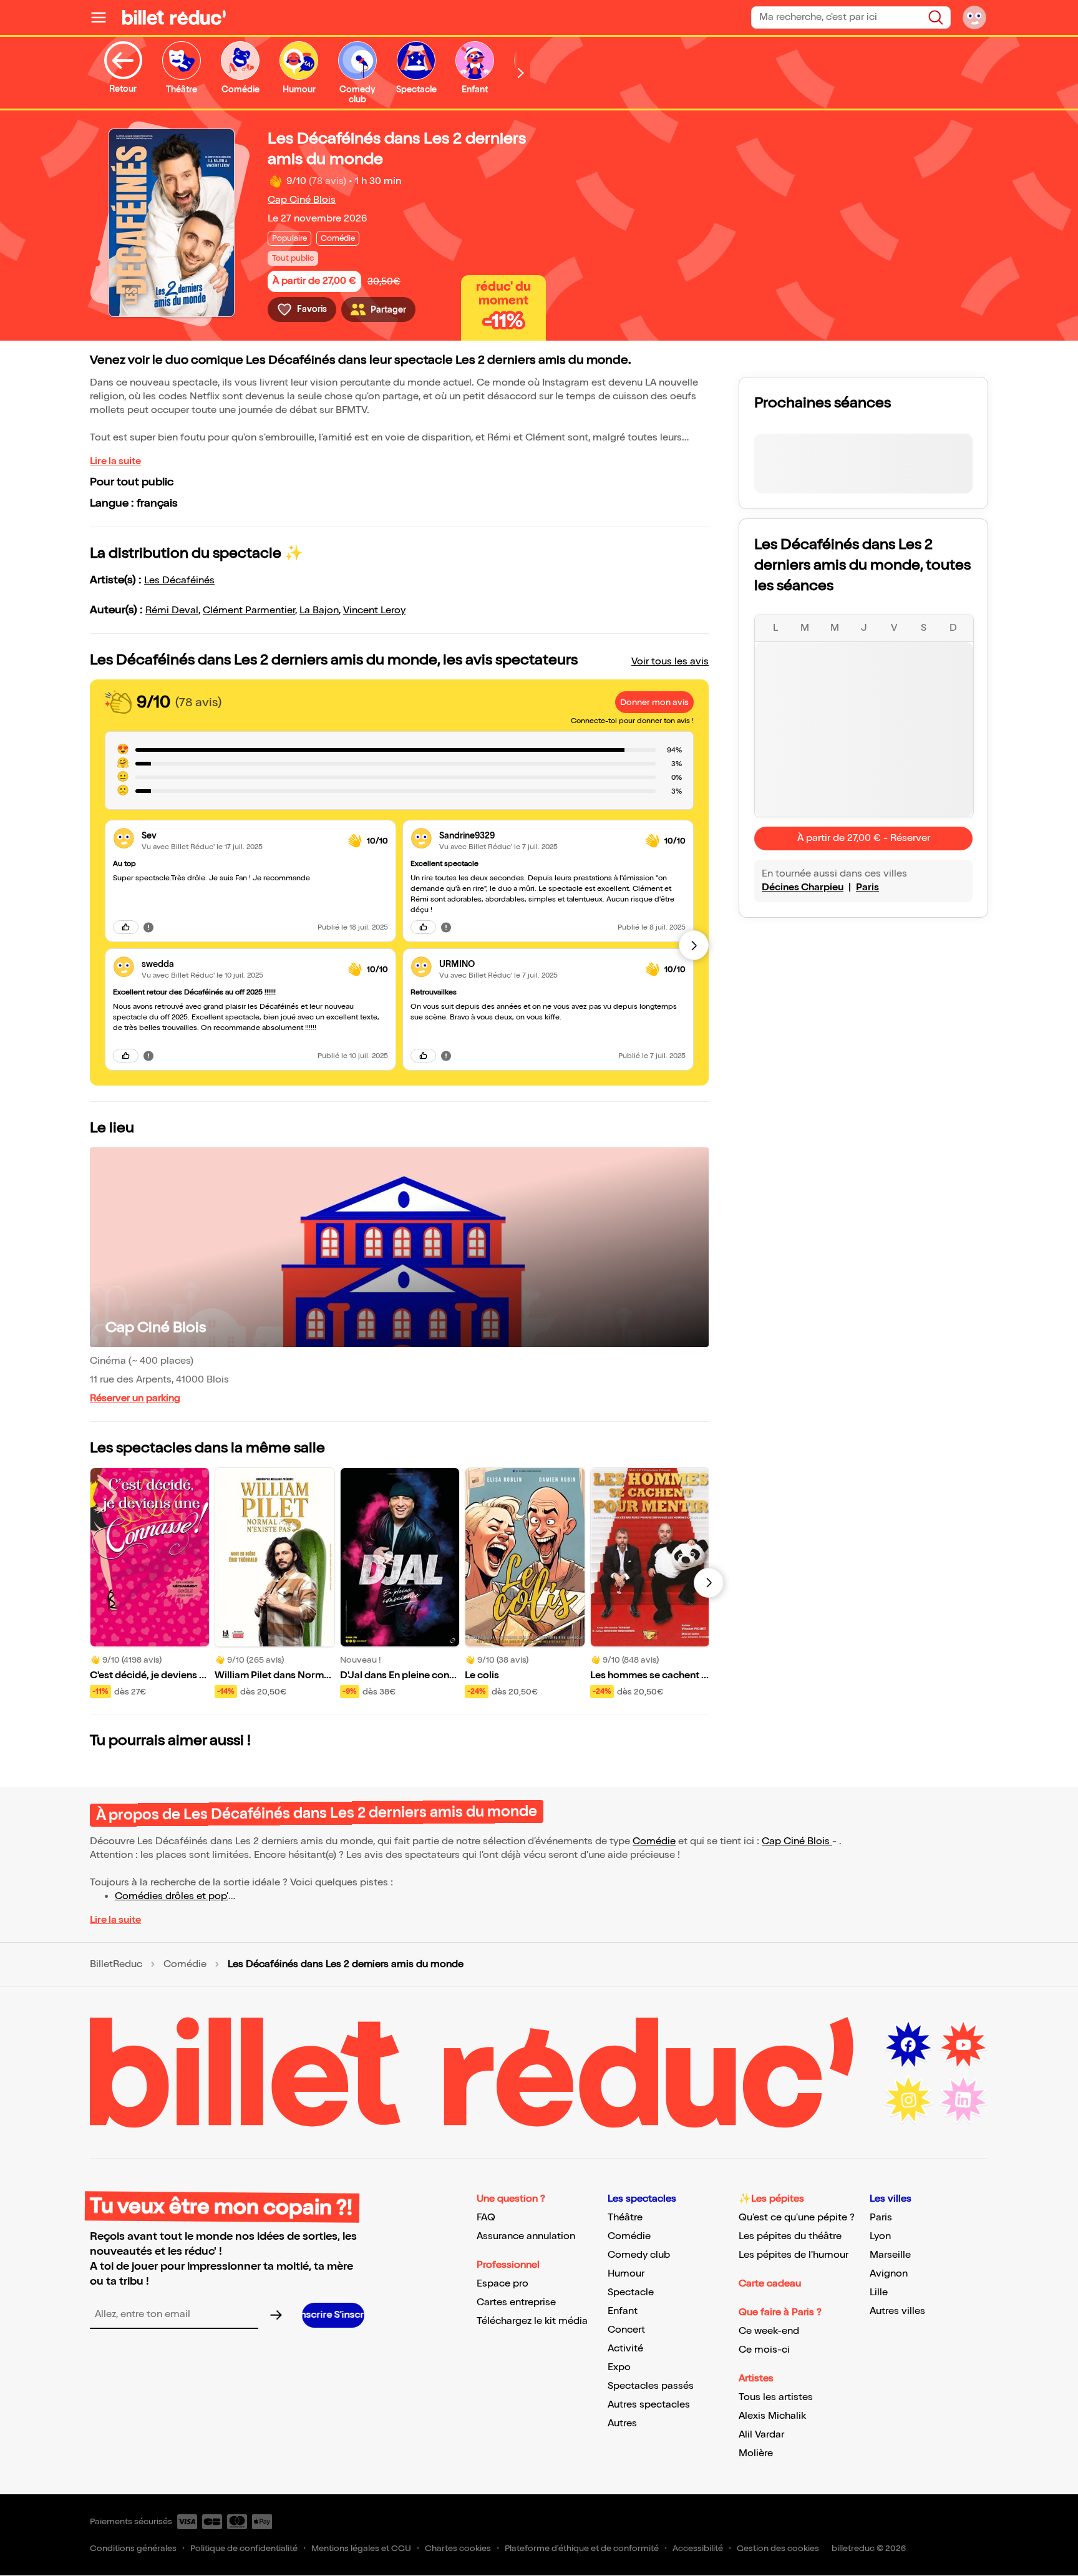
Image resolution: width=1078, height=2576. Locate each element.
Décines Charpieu (803, 887)
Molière (756, 2453)
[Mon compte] (974, 17)
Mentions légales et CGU (361, 2548)
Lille (879, 2292)
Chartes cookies (458, 2548)
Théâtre (625, 2218)
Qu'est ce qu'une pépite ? (797, 2218)
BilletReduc (116, 1965)
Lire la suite (115, 461)
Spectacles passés (651, 2386)
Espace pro (503, 2284)
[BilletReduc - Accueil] (174, 17)
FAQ (486, 2218)
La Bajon (319, 610)
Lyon (880, 2236)
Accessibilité (698, 2548)
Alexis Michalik (772, 2416)
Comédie (654, 1841)
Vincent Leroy (374, 610)
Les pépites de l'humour (794, 2255)
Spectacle (631, 2292)
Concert (626, 2330)
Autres (622, 2423)
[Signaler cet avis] (148, 927)
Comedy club (639, 2255)
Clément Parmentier (249, 610)
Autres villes (897, 2311)
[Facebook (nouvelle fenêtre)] (908, 2045)
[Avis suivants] (694, 945)
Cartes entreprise (516, 2302)
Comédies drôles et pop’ (172, 1896)
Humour (626, 2274)
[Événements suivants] (709, 1583)
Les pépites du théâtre (790, 2236)
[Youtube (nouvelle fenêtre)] (963, 2045)
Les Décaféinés (179, 581)
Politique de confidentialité (244, 2548)
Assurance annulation (526, 2236)
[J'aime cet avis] (126, 927)
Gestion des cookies (778, 2548)
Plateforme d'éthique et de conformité (582, 2548)
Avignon (889, 2274)
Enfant (623, 2311)
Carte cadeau (770, 2284)
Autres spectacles (649, 2405)
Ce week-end (769, 2331)
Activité (625, 2349)
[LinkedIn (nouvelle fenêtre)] (963, 2100)
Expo (619, 2367)
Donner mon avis (654, 702)
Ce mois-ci (764, 2350)
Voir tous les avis (670, 662)
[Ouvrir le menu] (104, 17)
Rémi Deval (172, 610)
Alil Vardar (761, 2435)
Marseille (890, 2255)
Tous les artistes (776, 2397)
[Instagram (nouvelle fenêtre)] (908, 2100)
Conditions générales (133, 2548)
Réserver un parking (135, 1398)
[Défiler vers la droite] (521, 73)
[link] (240, 836)
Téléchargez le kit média (532, 2321)
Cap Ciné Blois (302, 200)
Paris (867, 887)
